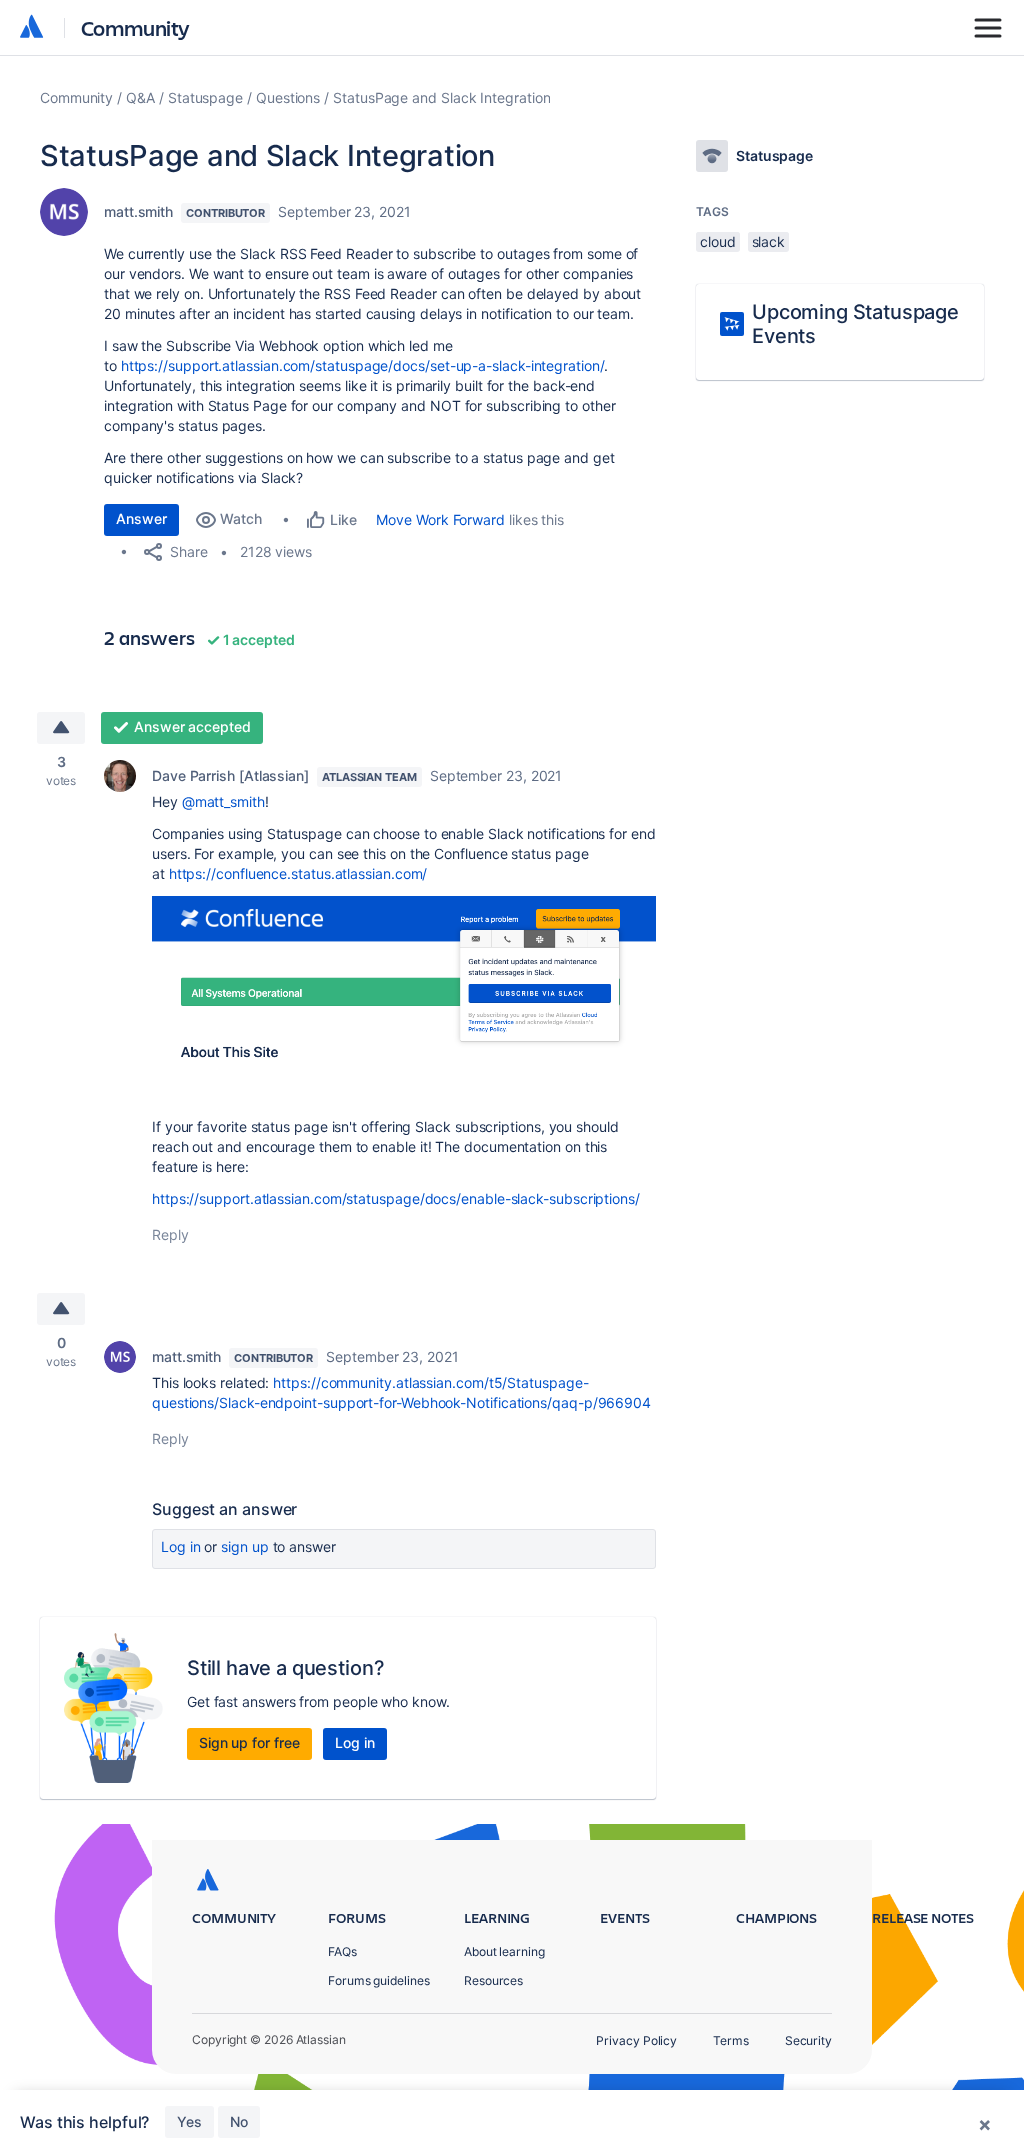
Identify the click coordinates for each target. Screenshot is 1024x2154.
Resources (493, 1980)
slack (769, 241)
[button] (404, 982)
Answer (141, 518)
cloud (718, 241)
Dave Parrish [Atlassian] (230, 775)
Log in (181, 1546)
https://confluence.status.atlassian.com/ (298, 873)
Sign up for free (249, 1742)
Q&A (140, 97)
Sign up (244, 1546)
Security (808, 2040)
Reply (170, 1234)
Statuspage (205, 97)
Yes (189, 2121)
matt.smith (138, 211)
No (239, 2121)
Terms (731, 2040)
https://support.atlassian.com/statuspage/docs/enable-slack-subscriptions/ (396, 1198)
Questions (288, 97)
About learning (504, 1951)
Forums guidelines (379, 1980)
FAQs (342, 1951)
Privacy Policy (636, 2040)
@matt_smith (223, 801)
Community (135, 27)
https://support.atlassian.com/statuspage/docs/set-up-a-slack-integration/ (362, 365)
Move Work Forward (440, 519)
